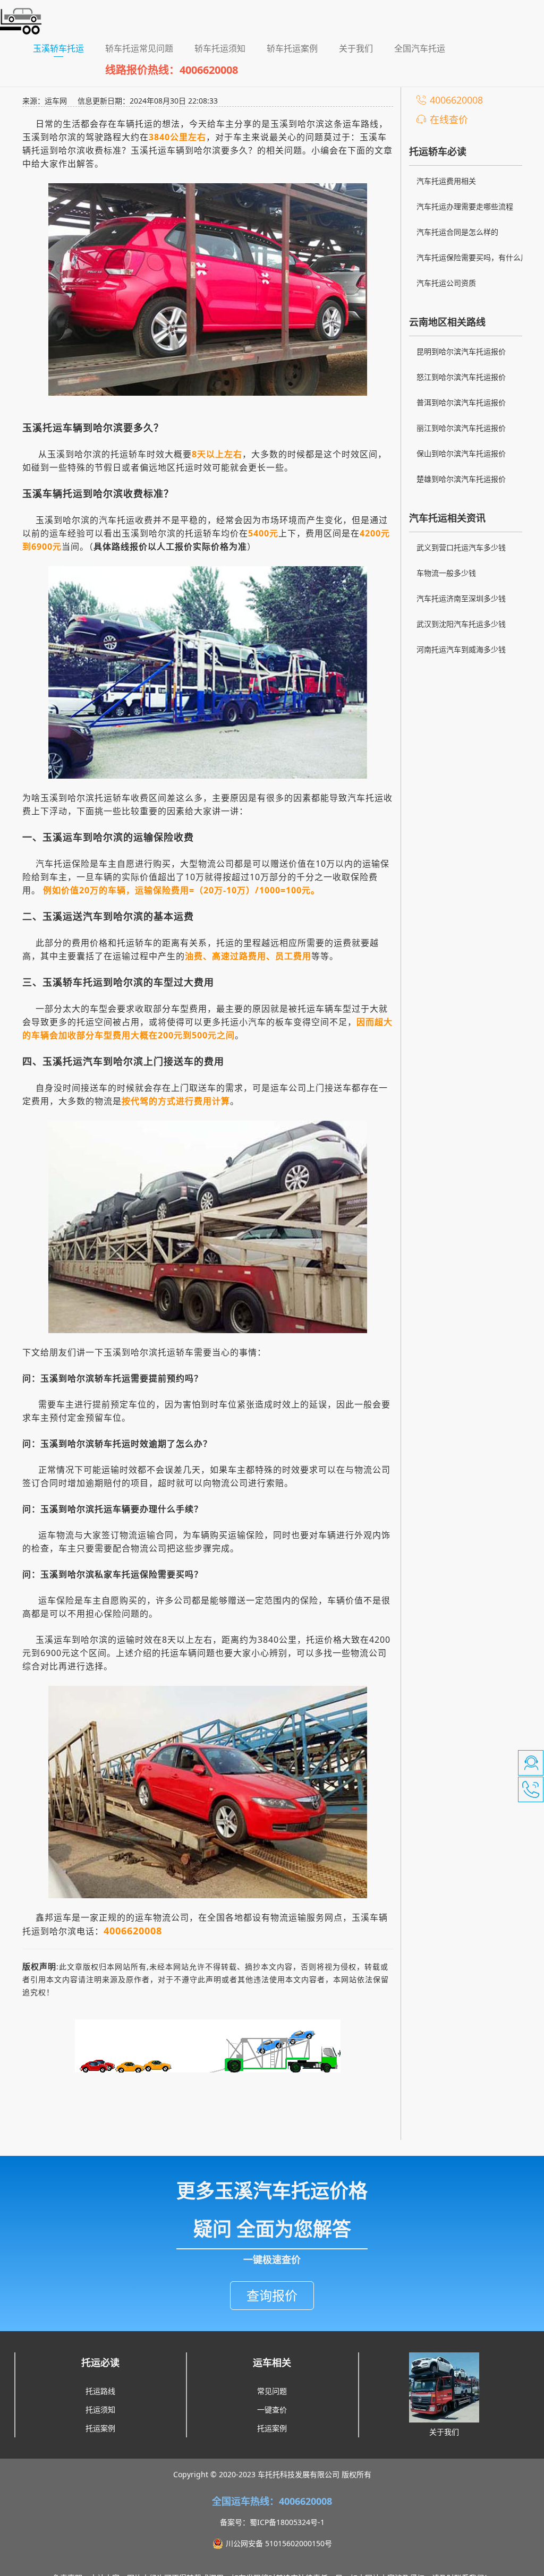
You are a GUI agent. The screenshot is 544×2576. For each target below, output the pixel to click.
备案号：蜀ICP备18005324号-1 (272, 2522)
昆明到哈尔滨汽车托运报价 (461, 351)
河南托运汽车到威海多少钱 (461, 649)
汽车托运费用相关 (446, 181)
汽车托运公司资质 (446, 283)
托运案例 (100, 2428)
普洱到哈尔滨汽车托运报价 (461, 402)
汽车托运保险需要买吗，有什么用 (472, 257)
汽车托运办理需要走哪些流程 (465, 206)
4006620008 (456, 100)
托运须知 (100, 2409)
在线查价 (449, 120)
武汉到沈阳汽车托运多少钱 (461, 624)
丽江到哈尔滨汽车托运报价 (461, 428)
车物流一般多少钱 (446, 573)
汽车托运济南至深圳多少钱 (461, 598)
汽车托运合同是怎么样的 (457, 232)
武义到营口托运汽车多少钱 (461, 547)
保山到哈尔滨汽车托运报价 (461, 453)
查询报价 (272, 2295)
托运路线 (100, 2391)
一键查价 (272, 2409)
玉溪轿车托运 (64, 48)
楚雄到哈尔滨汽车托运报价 (461, 479)
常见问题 (272, 2391)
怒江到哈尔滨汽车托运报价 (461, 377)
